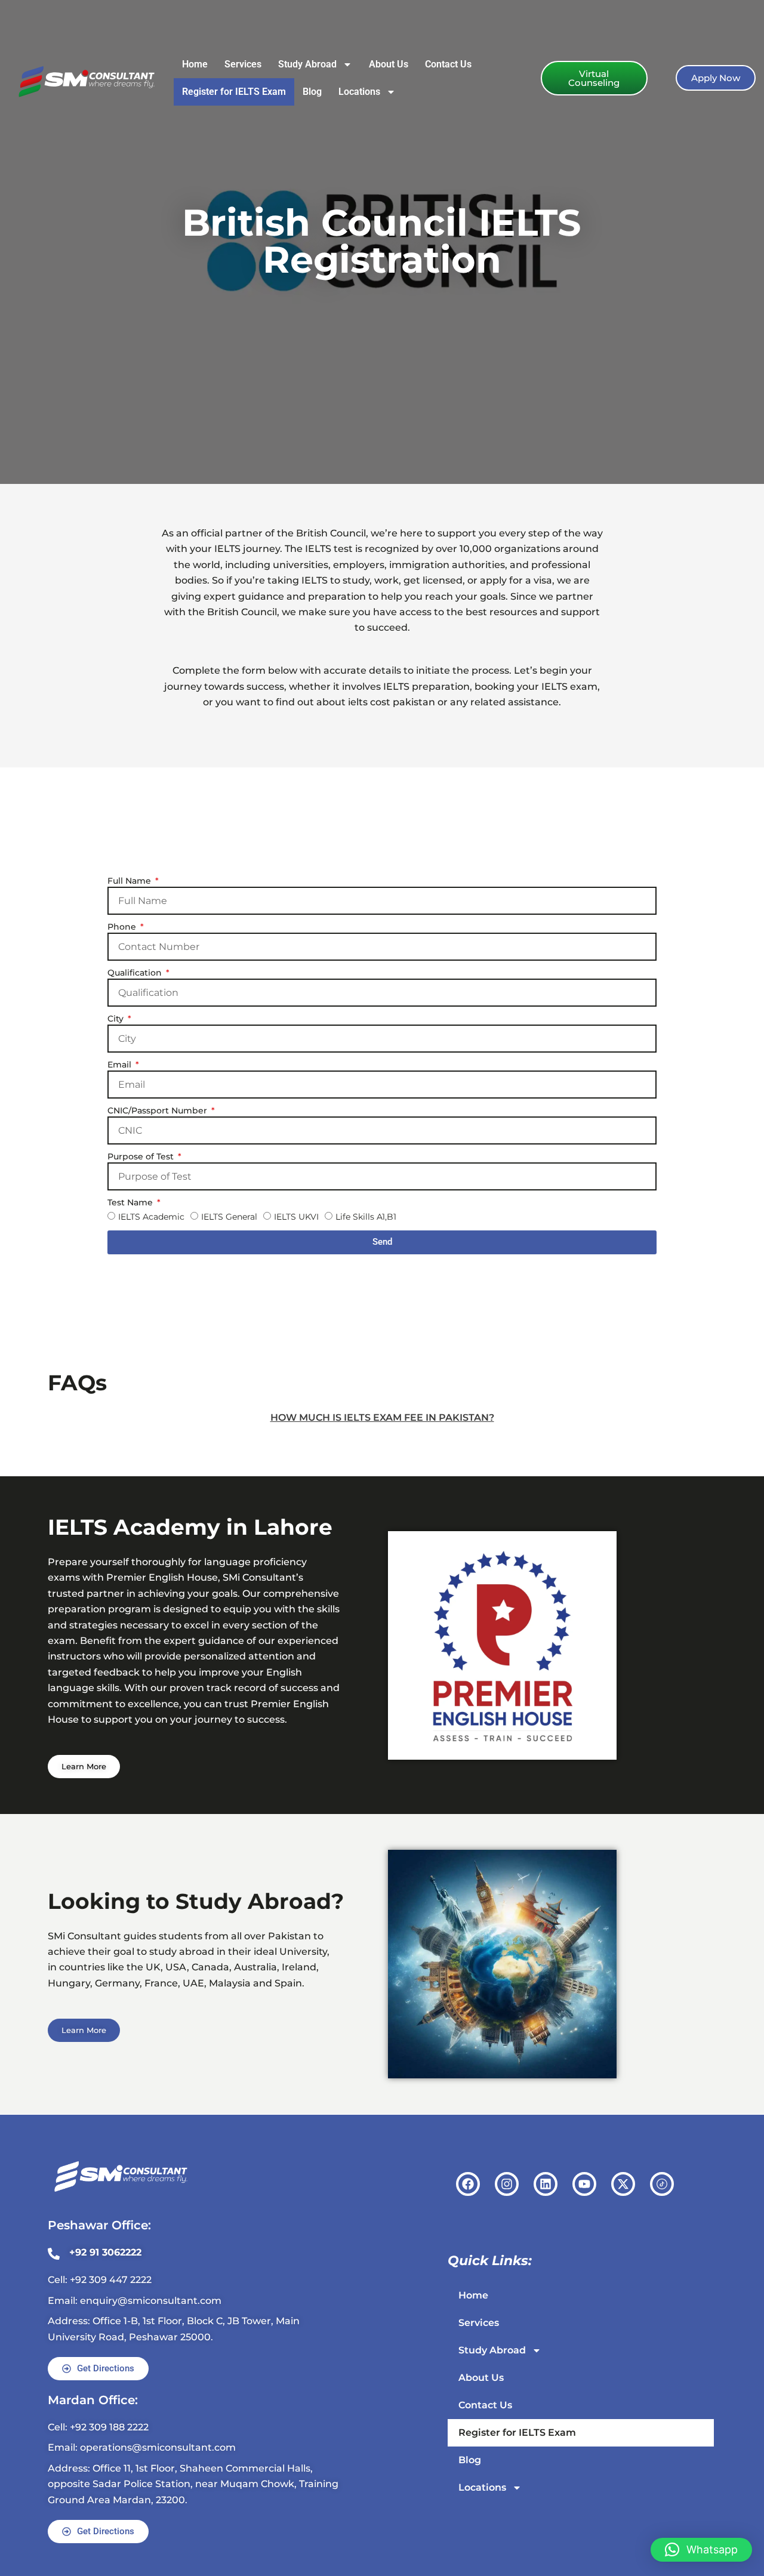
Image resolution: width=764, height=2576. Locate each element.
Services (243, 64)
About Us (389, 64)
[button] (701, 2550)
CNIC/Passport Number (158, 1110)
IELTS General (229, 1217)
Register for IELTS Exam (234, 92)
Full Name (130, 881)
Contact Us (448, 64)
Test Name (131, 1202)
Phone (123, 927)
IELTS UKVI (296, 1217)
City (117, 1019)
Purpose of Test (142, 1156)
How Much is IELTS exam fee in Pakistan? (382, 1417)
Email (121, 1065)
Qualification (136, 973)
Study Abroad (307, 64)
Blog (312, 92)
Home (195, 64)
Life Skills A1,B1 (366, 1217)
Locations (359, 92)
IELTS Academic (151, 1217)
